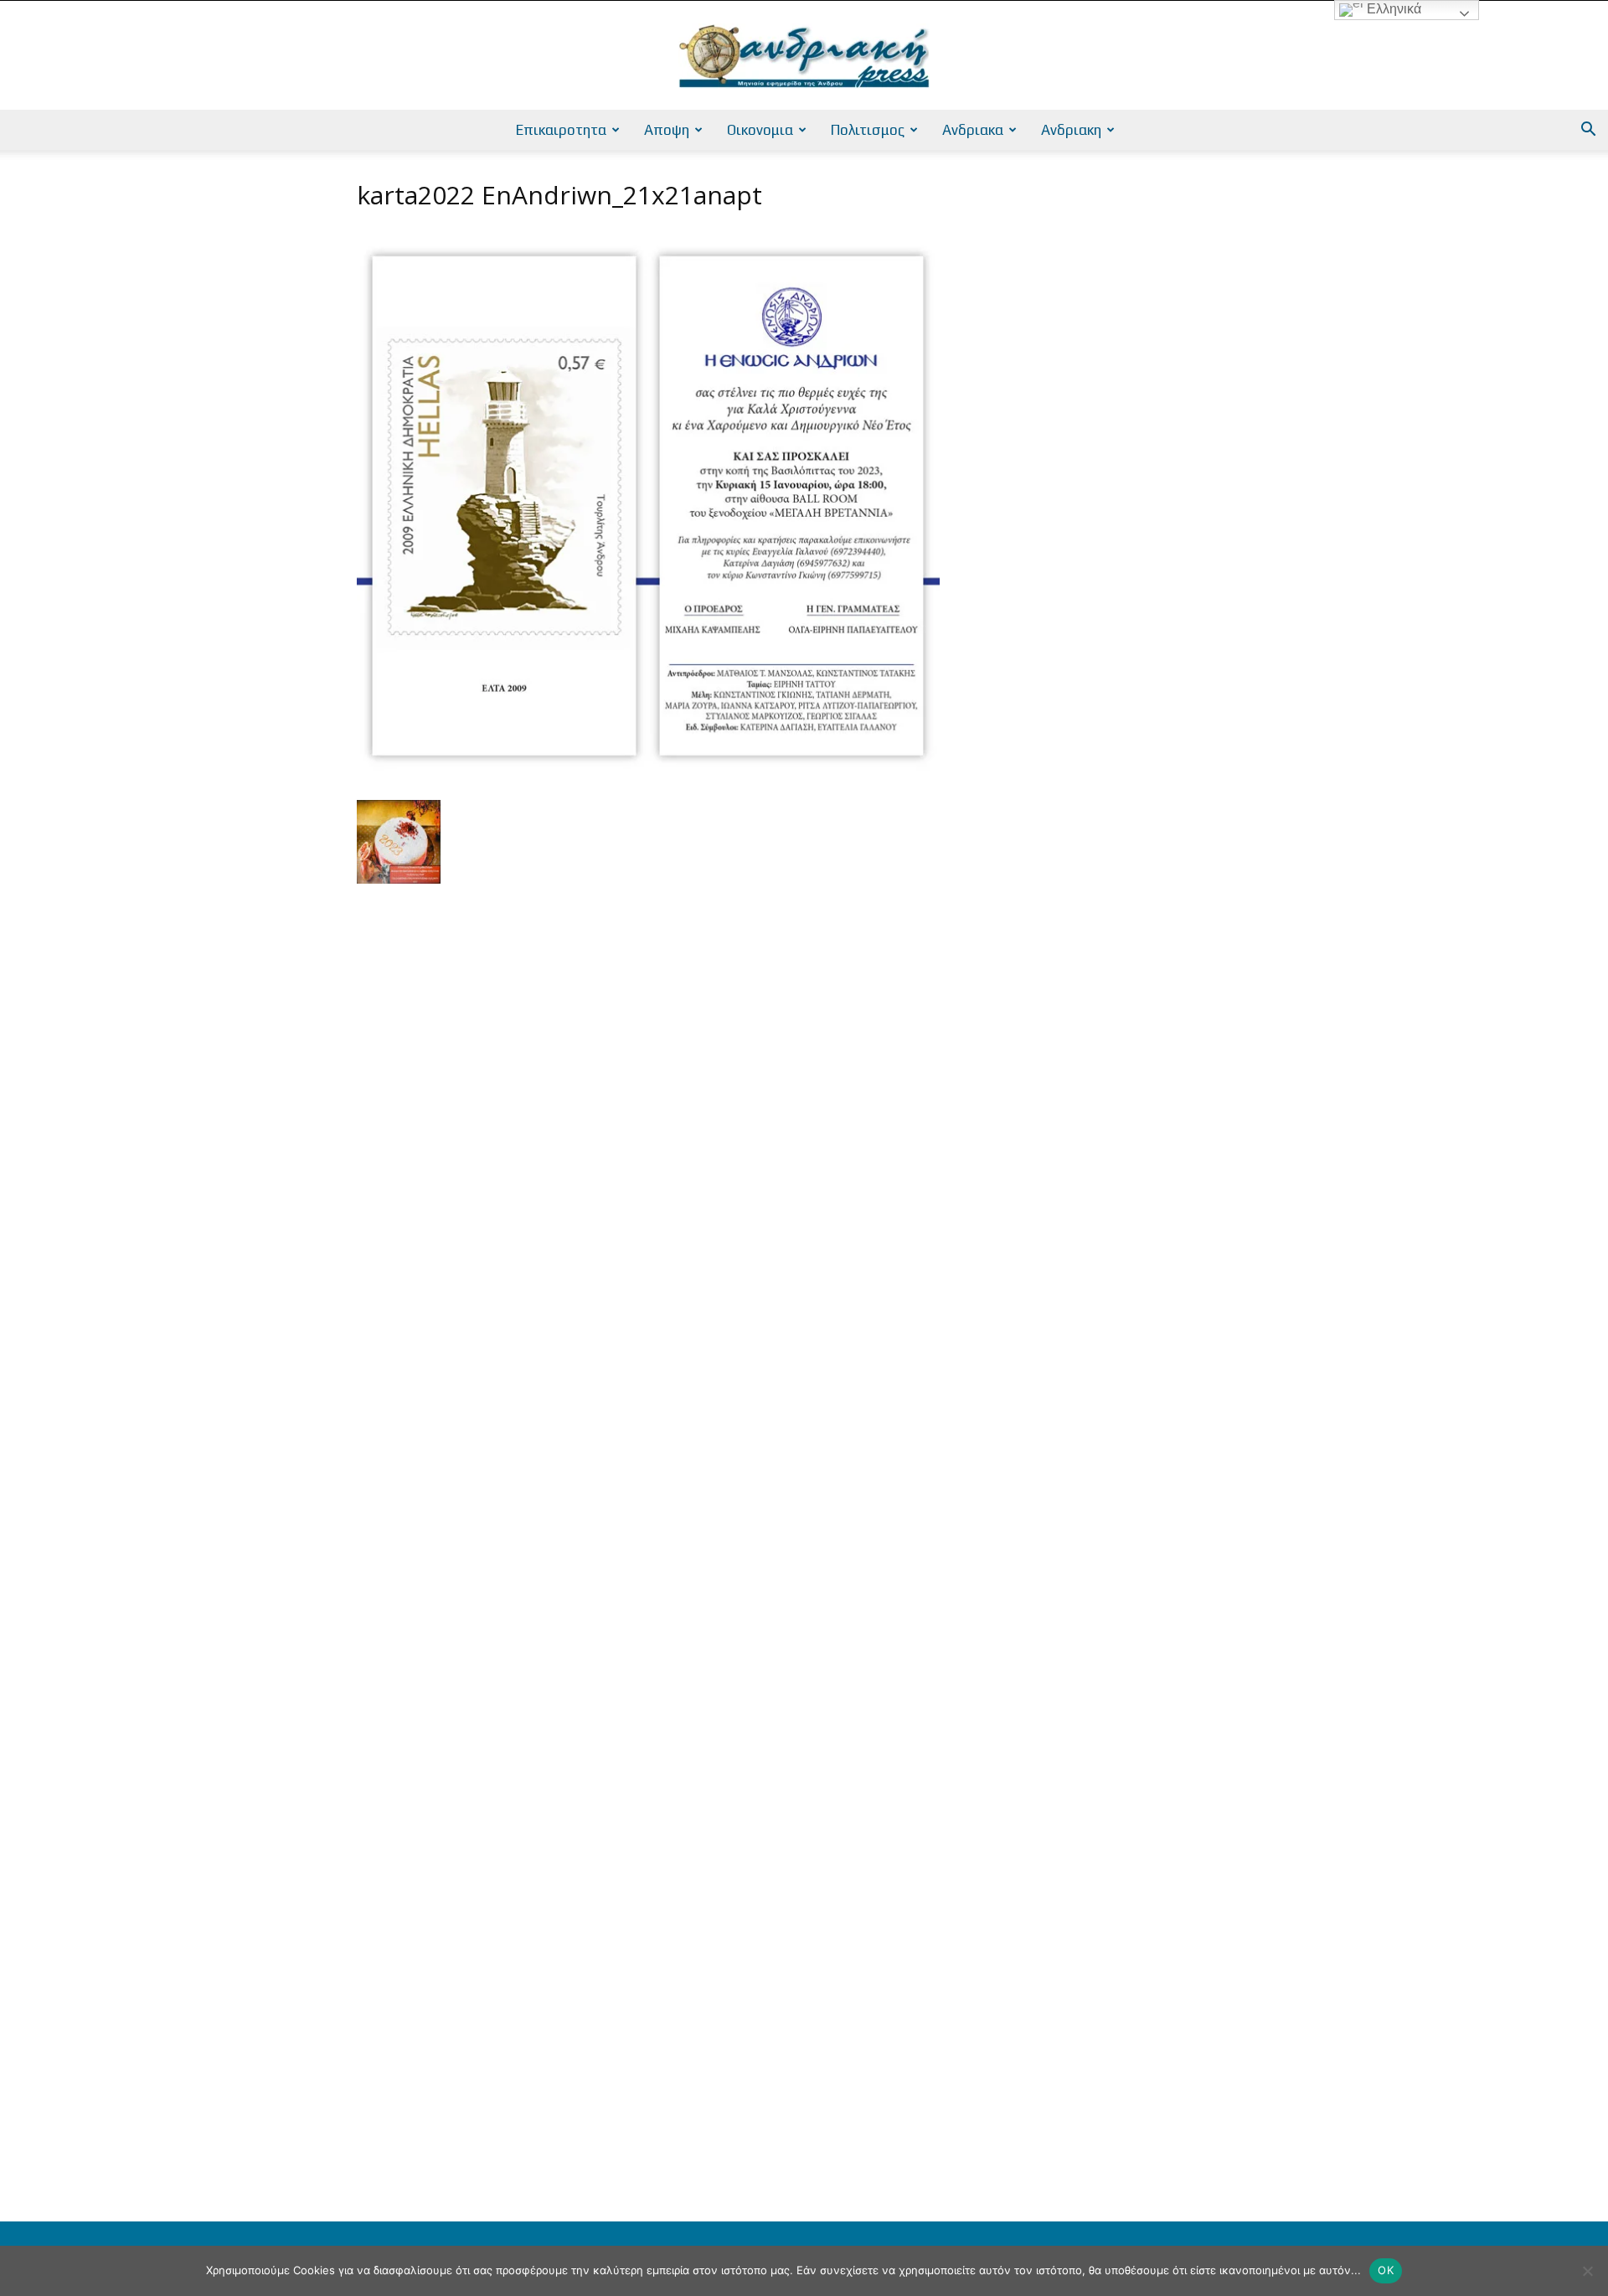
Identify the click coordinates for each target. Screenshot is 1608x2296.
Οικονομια (760, 130)
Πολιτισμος (868, 130)
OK (1386, 2270)
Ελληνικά (1392, 9)
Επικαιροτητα (561, 130)
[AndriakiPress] (804, 56)
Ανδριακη (1071, 130)
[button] (1588, 131)
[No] (1587, 2271)
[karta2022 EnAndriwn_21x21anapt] (648, 783)
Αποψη (667, 130)
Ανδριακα (973, 130)
